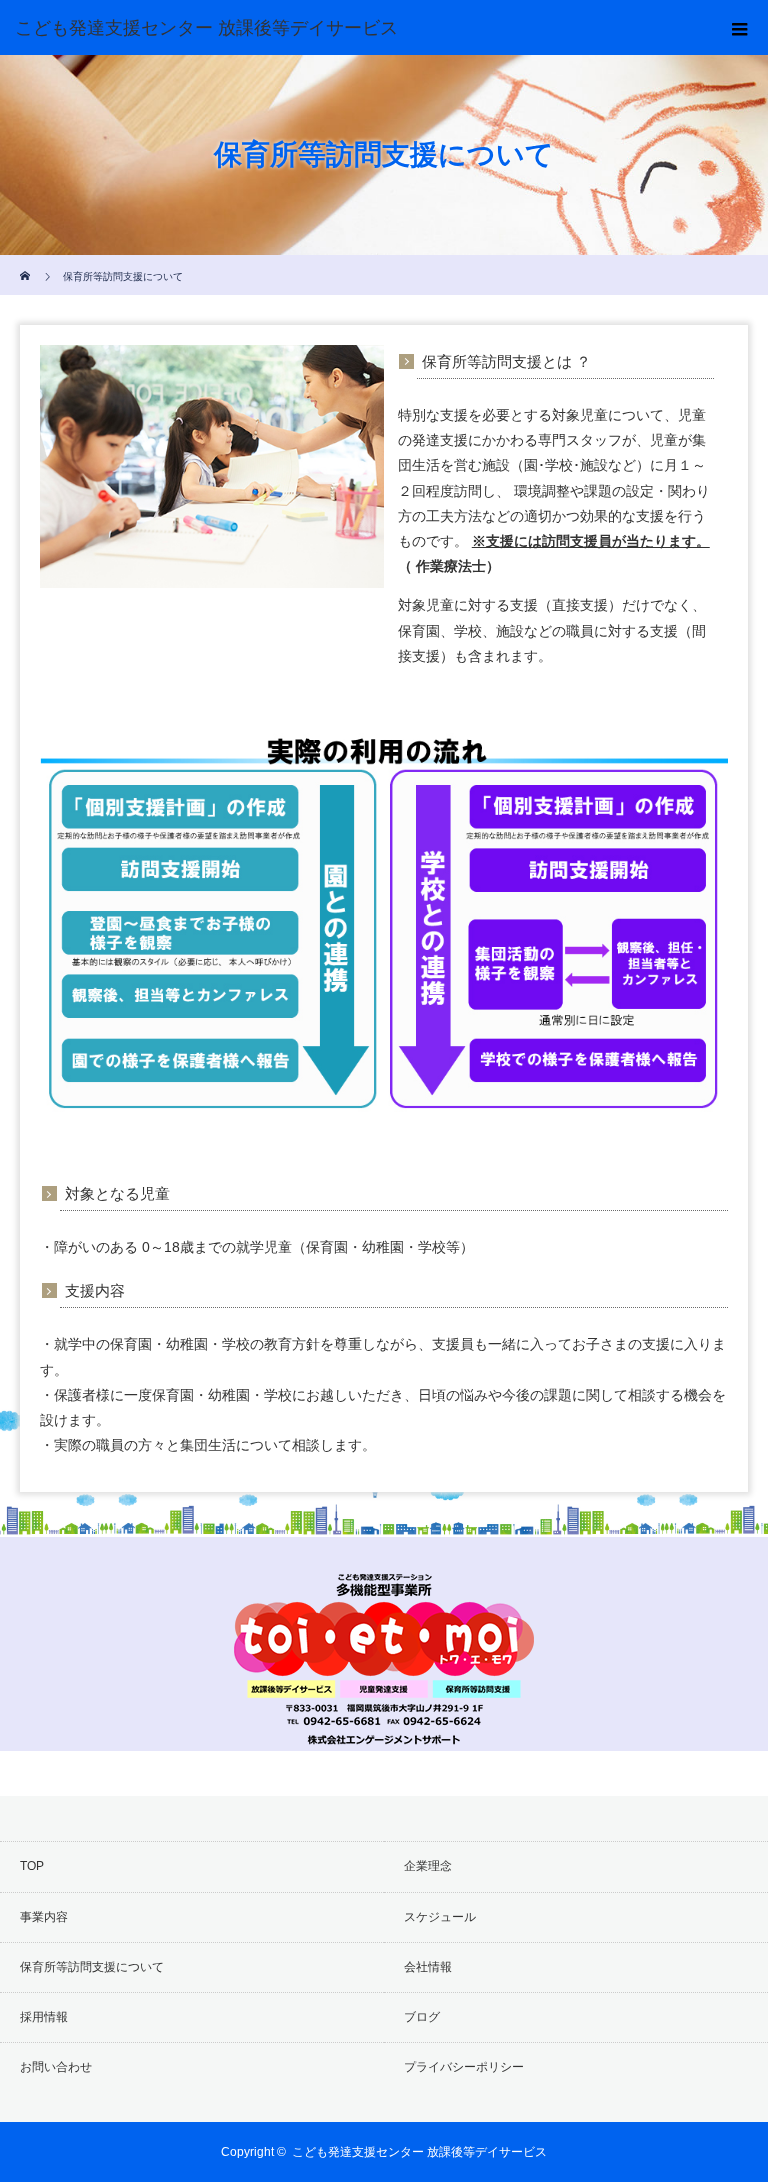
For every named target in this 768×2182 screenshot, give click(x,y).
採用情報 (44, 2017)
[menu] (740, 28)
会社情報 (428, 1967)
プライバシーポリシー (464, 2067)
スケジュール (440, 1917)
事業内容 (44, 1917)
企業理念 (428, 1866)
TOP (32, 1866)
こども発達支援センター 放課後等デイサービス (419, 2152)
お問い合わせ (56, 2067)
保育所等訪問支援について (92, 1967)
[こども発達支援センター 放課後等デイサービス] (354, 28)
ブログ (422, 2017)
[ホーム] (26, 262)
